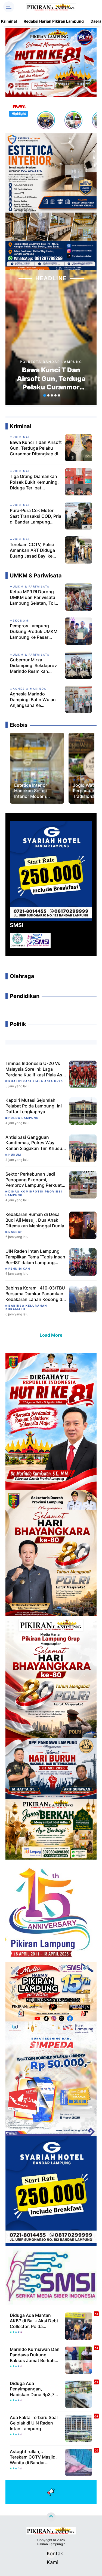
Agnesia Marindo (30, 689)
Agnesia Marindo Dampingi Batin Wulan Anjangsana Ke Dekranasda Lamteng (33, 700)
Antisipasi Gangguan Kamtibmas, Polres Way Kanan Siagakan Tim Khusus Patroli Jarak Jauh (35, 1143)
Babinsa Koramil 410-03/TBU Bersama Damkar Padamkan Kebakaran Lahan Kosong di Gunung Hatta (35, 1294)
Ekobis (24, 780)
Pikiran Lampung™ (51, 2544)
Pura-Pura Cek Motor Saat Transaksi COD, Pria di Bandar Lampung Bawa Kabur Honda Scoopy (35, 516)
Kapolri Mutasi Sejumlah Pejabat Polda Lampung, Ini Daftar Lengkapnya (34, 1106)
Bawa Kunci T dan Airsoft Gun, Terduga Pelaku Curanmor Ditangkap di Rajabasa (51, 379)
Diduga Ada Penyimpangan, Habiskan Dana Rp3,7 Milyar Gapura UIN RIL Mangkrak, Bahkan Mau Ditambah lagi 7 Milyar (34, 2389)
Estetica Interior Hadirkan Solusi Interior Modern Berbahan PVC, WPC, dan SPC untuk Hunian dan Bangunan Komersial (36, 791)
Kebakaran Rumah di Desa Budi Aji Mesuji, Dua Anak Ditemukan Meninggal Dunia (35, 1220)
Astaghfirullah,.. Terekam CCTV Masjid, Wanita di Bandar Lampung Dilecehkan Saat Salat (33, 2457)
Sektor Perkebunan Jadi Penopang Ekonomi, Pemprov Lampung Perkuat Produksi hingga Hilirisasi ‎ (34, 1180)
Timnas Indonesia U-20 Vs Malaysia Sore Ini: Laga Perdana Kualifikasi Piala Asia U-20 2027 (36, 1069)
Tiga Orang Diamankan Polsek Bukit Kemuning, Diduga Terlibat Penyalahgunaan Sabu (34, 482)
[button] (44, 395)
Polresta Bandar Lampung (51, 362)
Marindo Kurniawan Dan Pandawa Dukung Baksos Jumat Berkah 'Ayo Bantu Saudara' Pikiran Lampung (35, 2355)
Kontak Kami (51, 2554)
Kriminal (9, 21)
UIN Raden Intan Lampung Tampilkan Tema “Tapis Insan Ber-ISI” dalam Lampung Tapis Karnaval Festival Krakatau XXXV (35, 1257)
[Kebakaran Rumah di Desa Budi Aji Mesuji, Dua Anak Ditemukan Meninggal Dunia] (83, 1225)
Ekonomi (21, 620)
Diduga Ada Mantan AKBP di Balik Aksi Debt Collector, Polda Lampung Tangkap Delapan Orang (34, 2321)
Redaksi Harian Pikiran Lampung (54, 21)
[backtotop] (51, 2517)
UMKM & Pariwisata (31, 586)
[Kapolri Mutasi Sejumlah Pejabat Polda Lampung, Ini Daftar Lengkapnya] (83, 1111)
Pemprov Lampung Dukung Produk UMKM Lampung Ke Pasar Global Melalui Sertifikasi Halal (35, 631)
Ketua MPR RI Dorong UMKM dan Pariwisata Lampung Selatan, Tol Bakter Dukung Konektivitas (33, 597)
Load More (51, 1335)
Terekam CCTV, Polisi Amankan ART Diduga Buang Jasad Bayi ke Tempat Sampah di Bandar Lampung (32, 550)
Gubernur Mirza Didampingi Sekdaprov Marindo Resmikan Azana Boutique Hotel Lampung (33, 665)
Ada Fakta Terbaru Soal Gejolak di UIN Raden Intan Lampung (34, 2423)
